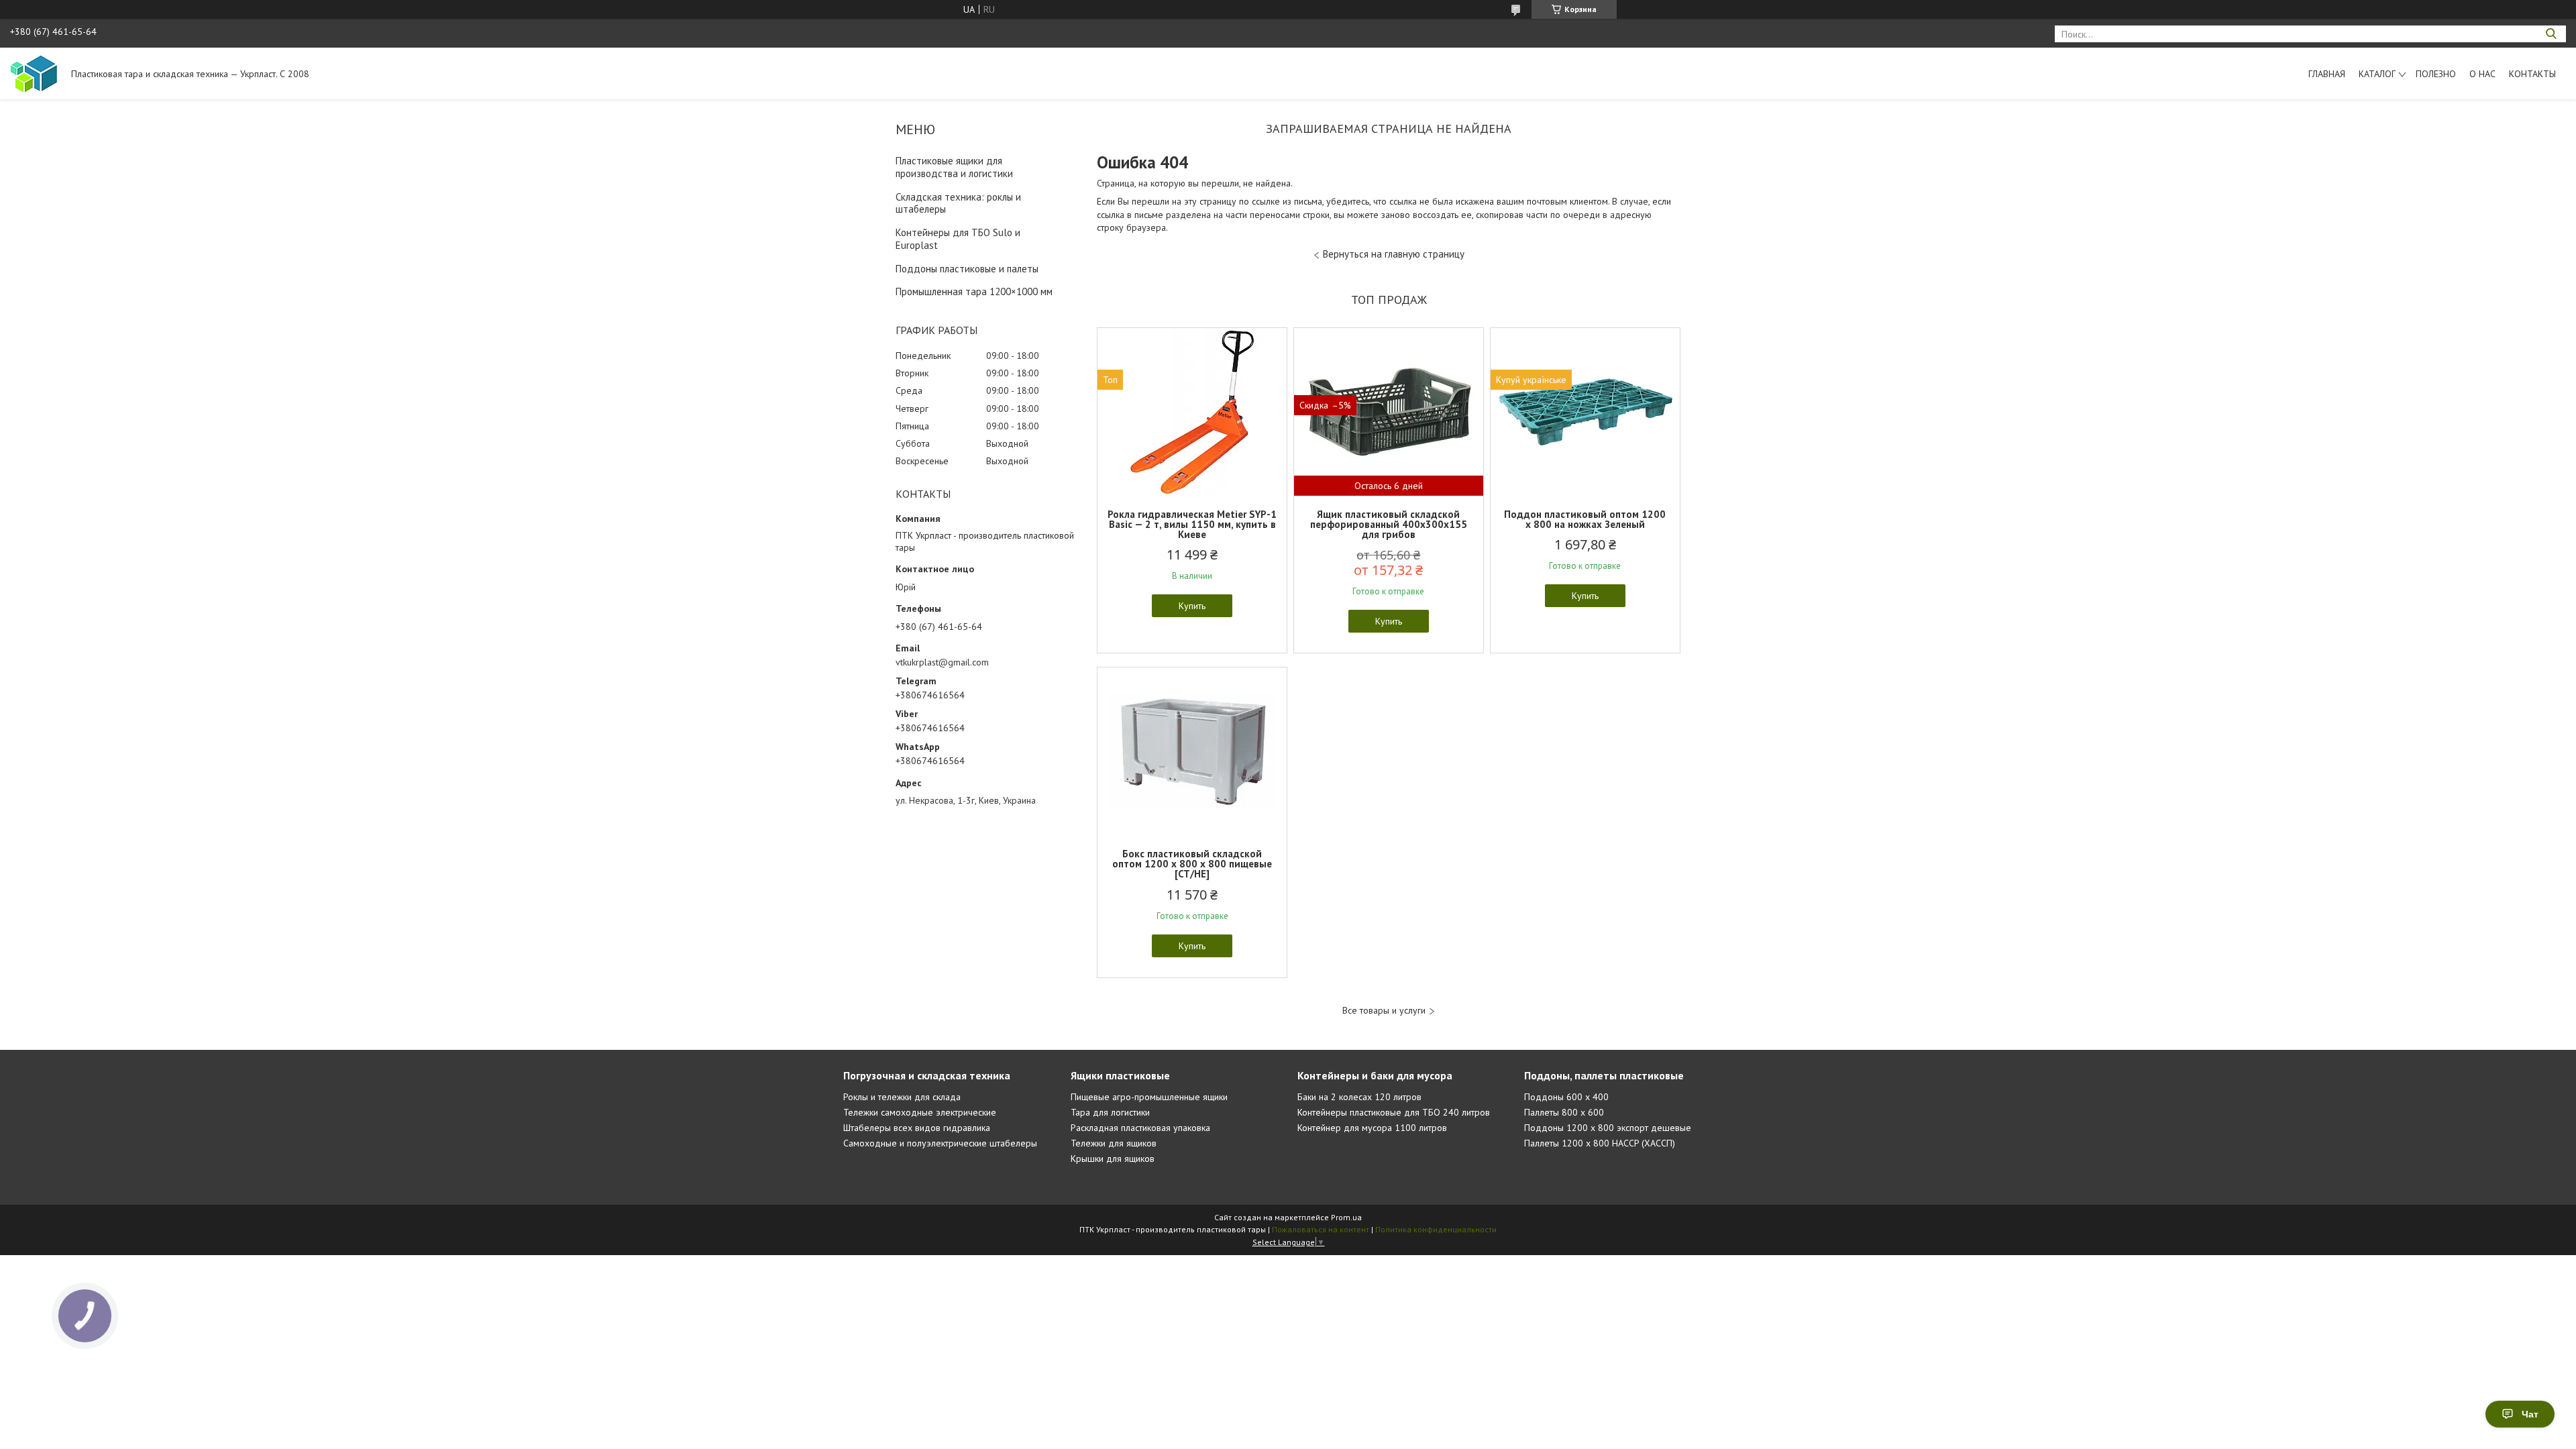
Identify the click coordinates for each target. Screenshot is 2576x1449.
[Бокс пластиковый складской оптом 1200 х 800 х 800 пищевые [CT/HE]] (1192, 751)
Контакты (2532, 74)
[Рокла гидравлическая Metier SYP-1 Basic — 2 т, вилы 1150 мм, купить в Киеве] (1192, 412)
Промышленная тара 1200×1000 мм (974, 291)
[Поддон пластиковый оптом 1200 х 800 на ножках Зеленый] (1585, 412)
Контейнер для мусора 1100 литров (1372, 1128)
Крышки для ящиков (1113, 1159)
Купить (1192, 606)
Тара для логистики (1110, 1112)
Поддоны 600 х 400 (1566, 1097)
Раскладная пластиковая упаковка (1140, 1128)
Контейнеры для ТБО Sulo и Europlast (958, 239)
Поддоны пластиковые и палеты (967, 269)
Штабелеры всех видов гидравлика (917, 1128)
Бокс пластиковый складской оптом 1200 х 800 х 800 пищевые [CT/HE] (1192, 864)
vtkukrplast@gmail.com (942, 662)
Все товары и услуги (1384, 1011)
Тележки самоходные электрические (920, 1112)
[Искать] (2551, 34)
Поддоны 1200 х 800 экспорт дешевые (1608, 1128)
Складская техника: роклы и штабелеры (958, 203)
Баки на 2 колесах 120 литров (1359, 1097)
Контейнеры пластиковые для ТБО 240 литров (1394, 1112)
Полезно (2436, 74)
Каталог (2377, 74)
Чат (2530, 1414)
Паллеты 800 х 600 (1564, 1112)
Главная (2327, 74)
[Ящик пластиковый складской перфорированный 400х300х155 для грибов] (1389, 412)
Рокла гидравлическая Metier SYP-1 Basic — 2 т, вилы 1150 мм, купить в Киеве (1192, 524)
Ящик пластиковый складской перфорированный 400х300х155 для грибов (1389, 524)
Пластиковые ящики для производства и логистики (954, 167)
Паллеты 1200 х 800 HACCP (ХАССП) (1600, 1143)
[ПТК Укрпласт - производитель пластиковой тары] (34, 73)
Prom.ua (1346, 1217)
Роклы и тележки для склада (902, 1097)
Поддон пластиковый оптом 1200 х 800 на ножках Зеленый (1585, 519)
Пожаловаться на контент (1321, 1229)
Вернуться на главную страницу (1394, 254)
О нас (2482, 74)
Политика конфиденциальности (1436, 1229)
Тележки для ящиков (1114, 1143)
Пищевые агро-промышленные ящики (1149, 1097)
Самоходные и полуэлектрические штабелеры (940, 1143)
